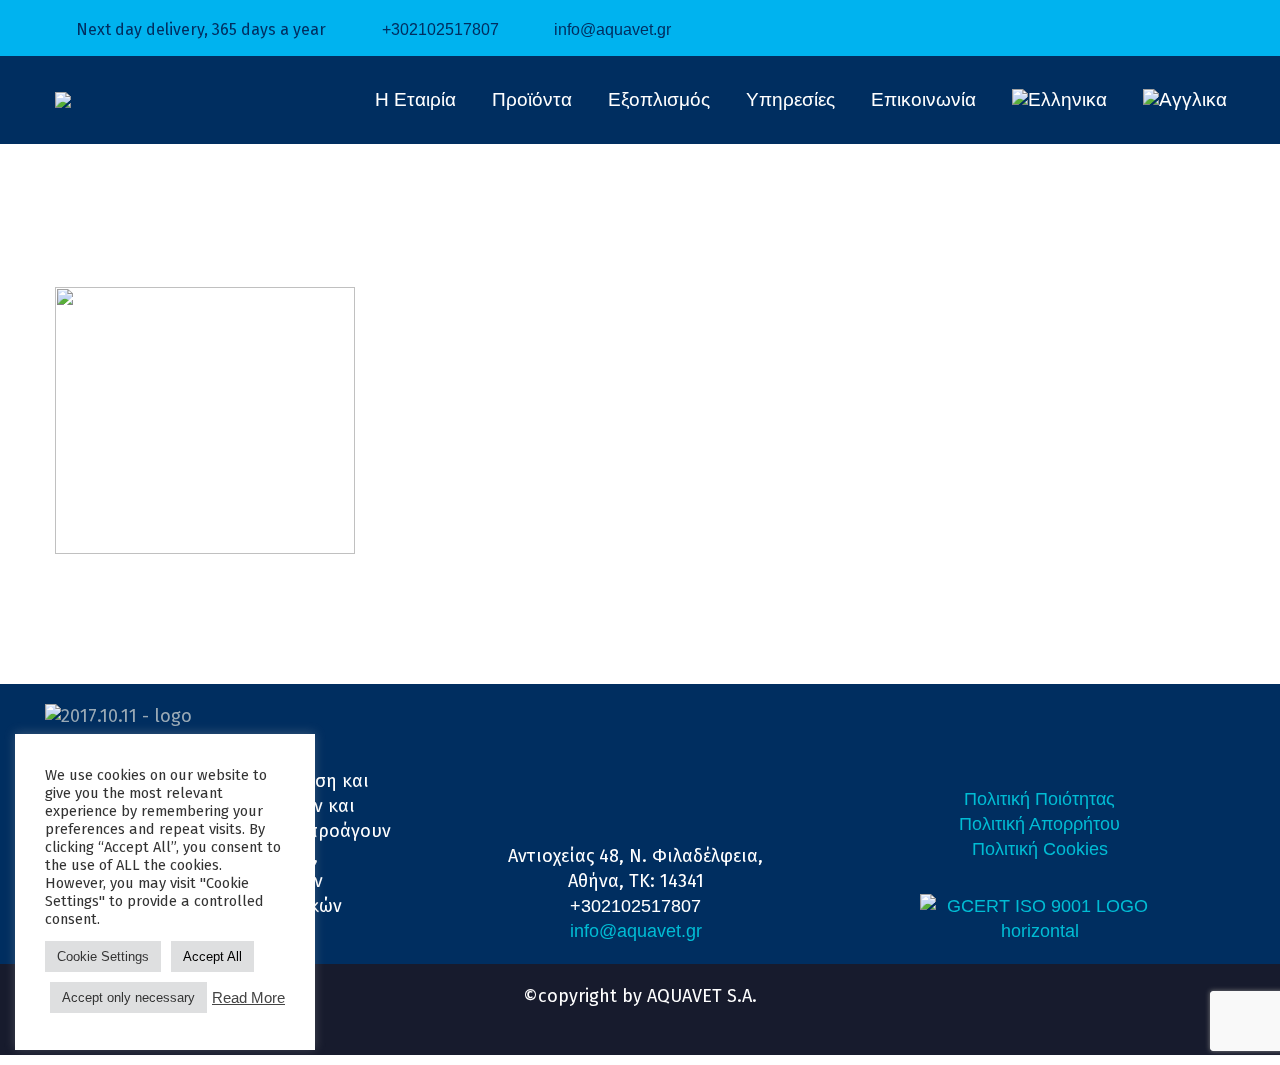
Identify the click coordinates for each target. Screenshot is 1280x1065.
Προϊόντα (532, 99)
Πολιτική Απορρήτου (1039, 824)
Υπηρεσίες (790, 99)
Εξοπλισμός (659, 99)
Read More (248, 998)
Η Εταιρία (415, 99)
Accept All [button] (212, 956)
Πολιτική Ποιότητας (1039, 799)
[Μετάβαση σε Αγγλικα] (1185, 100)
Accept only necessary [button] (128, 997)
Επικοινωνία (923, 99)
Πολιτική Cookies (1040, 849)
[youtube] (658, 1017)
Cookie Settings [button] (103, 956)
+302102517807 (440, 29)
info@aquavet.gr (612, 29)
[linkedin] (622, 1017)
